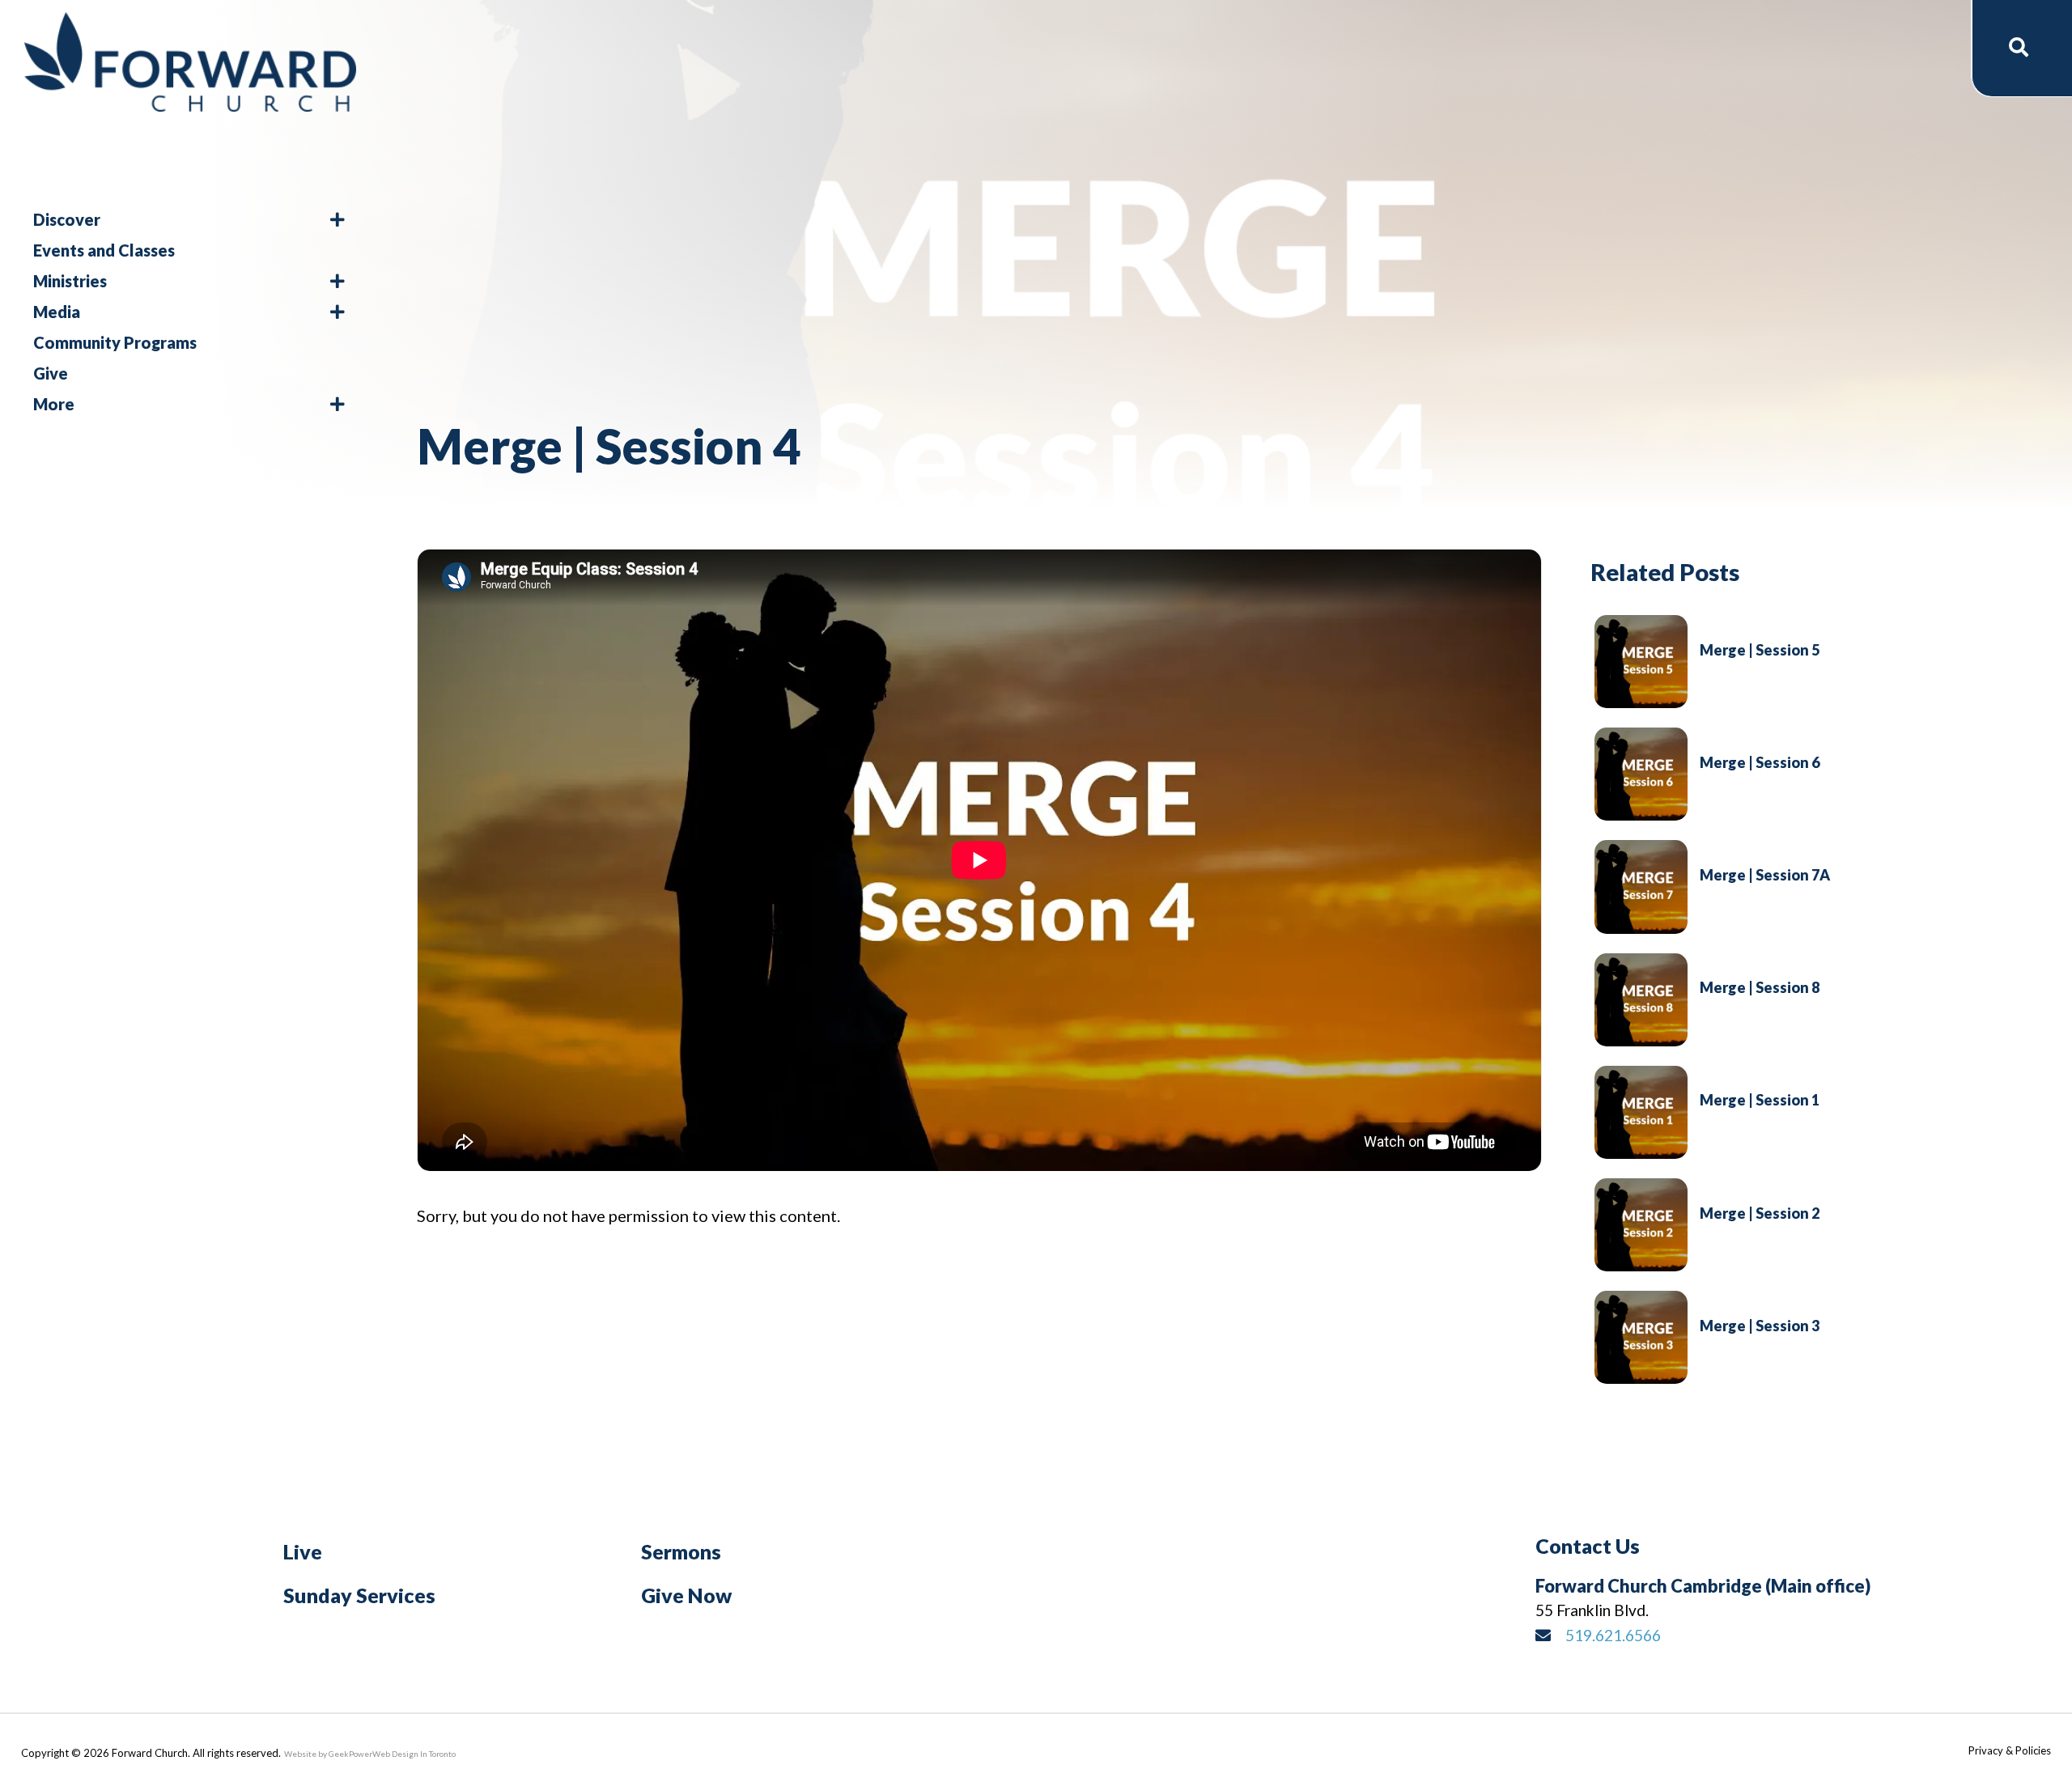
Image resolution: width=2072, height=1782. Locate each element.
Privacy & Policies (2010, 1750)
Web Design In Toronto (414, 1754)
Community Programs (115, 342)
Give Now (686, 1595)
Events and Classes (104, 250)
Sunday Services (359, 1595)
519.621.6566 (1613, 1635)
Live (303, 1551)
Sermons (681, 1551)
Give (51, 373)
